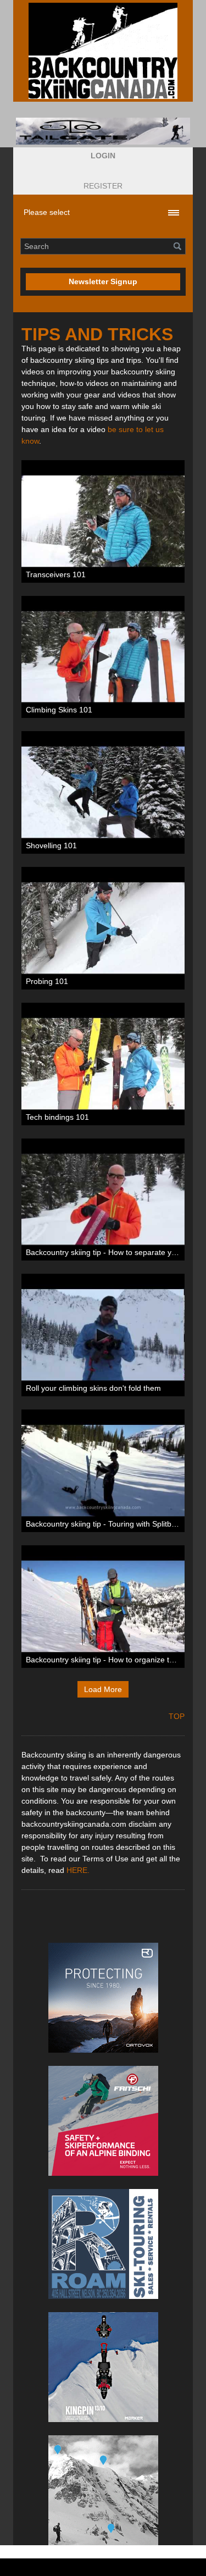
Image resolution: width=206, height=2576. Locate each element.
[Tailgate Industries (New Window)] (103, 131)
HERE (77, 1870)
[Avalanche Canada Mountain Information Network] (103, 2490)
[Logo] (103, 51)
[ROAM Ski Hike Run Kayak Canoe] (103, 2244)
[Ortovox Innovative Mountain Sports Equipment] (103, 1998)
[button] (103, 156)
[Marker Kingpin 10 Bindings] (103, 2367)
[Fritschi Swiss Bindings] (103, 2121)
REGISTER (103, 186)
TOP (177, 1716)
